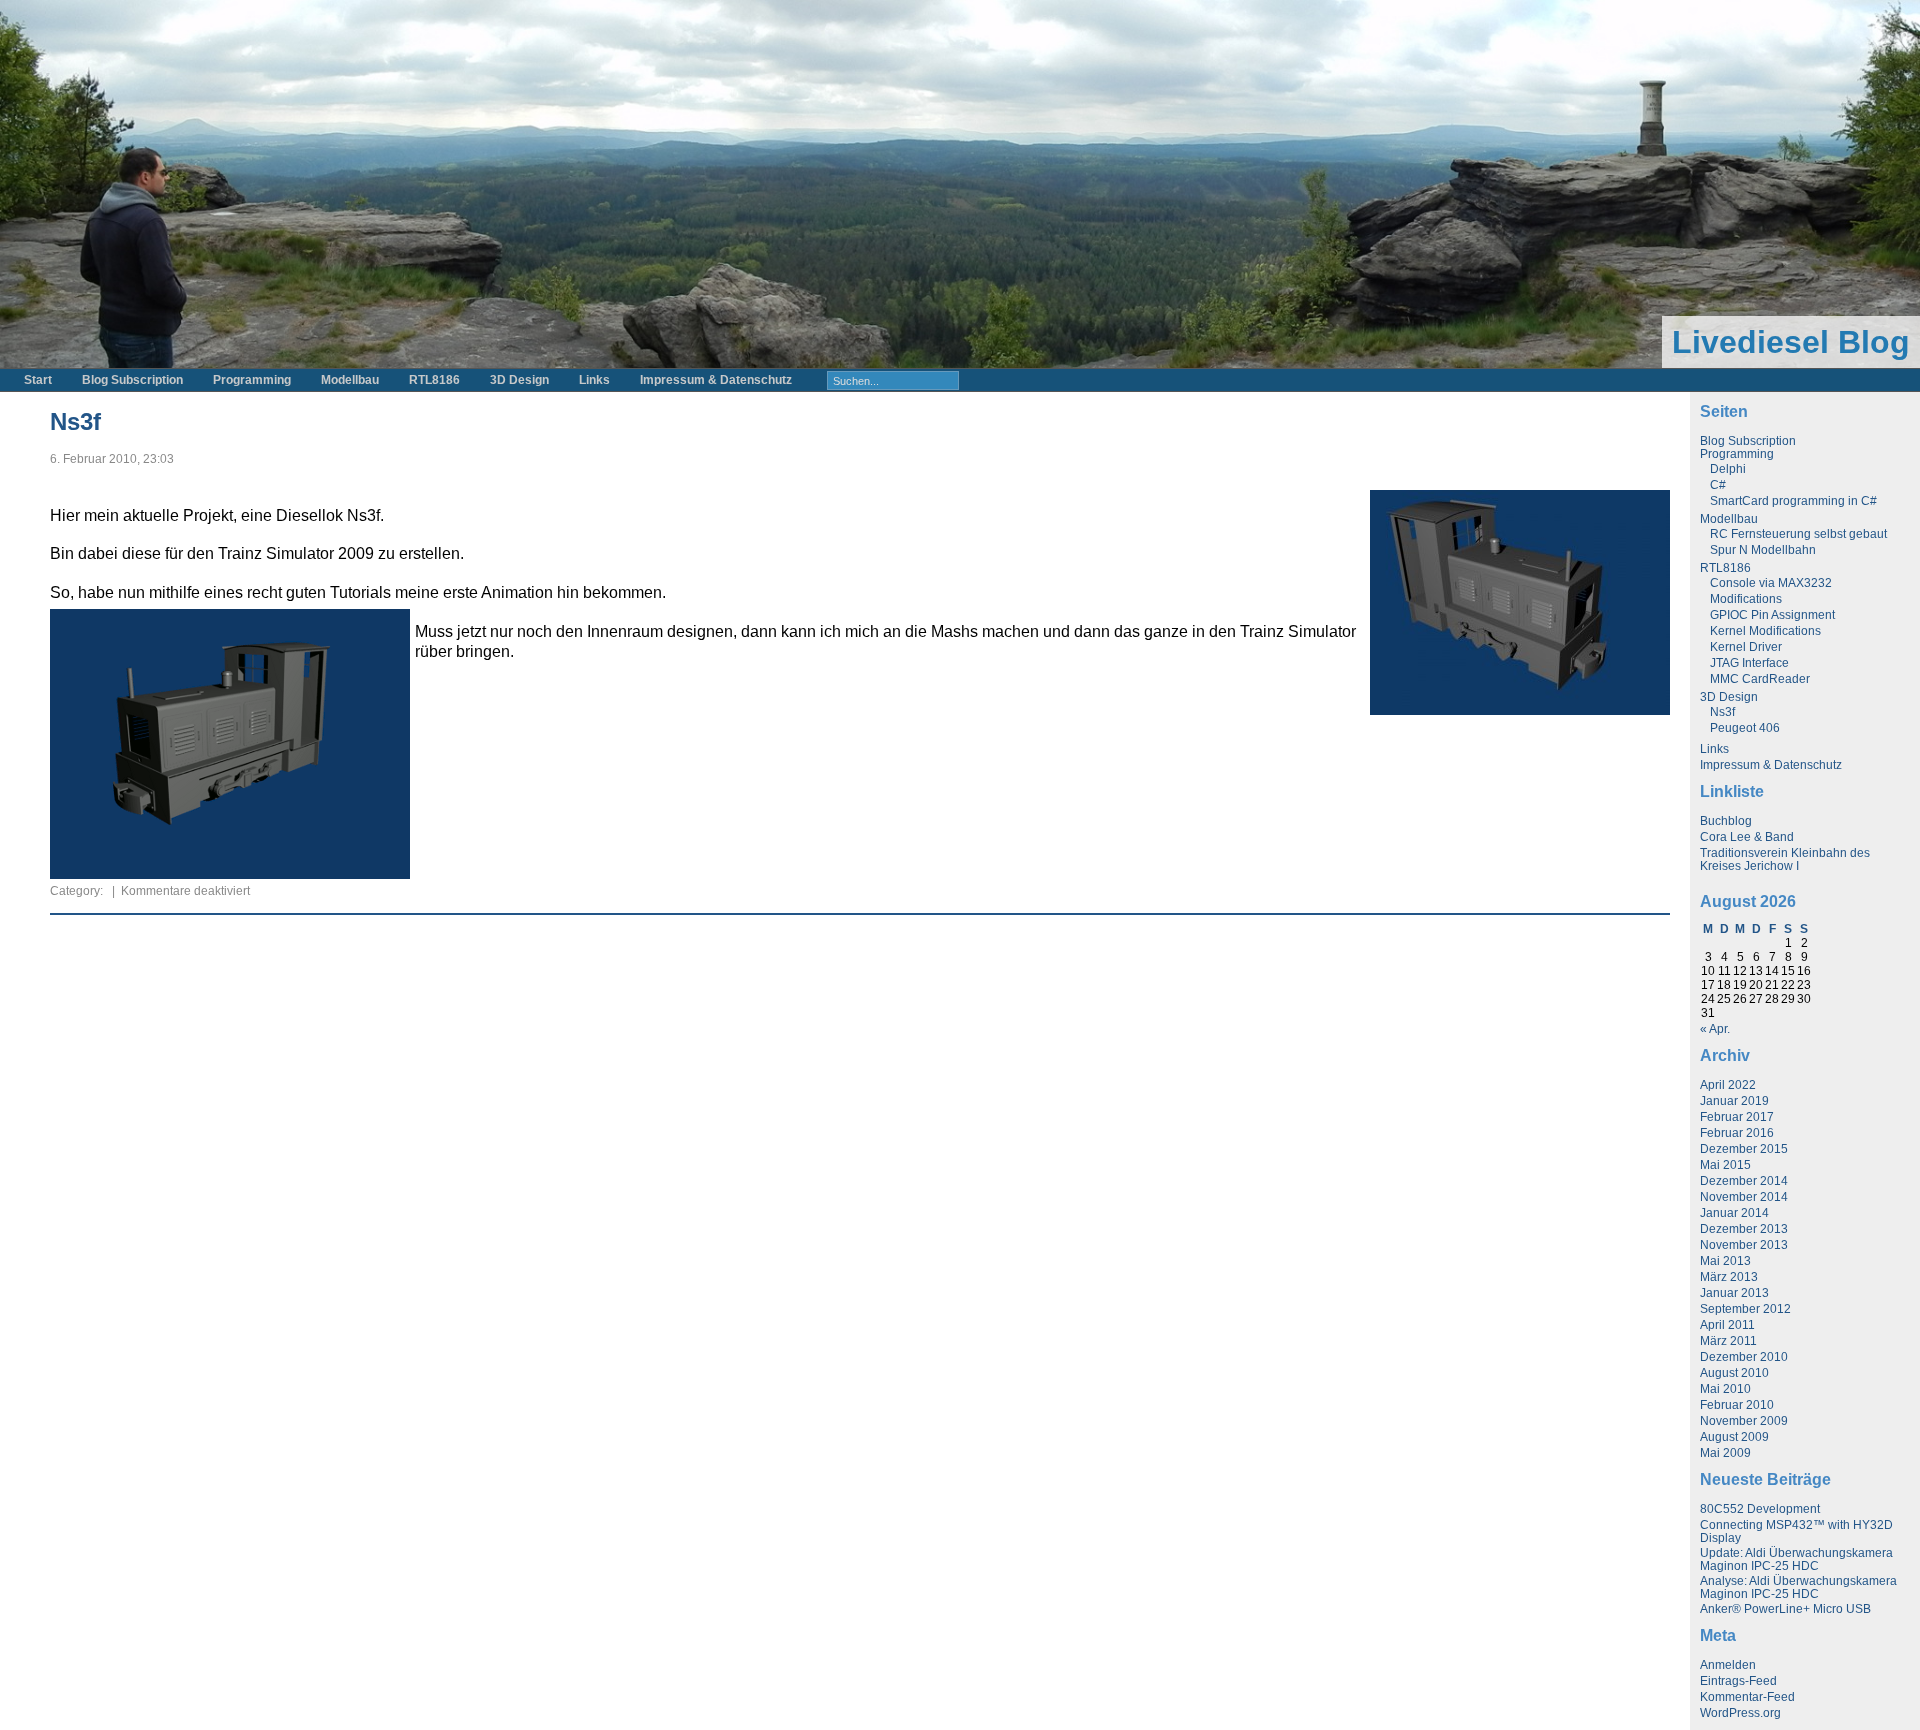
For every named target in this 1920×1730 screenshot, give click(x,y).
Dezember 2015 (1744, 1149)
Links (594, 380)
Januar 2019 (1734, 1101)
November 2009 (1744, 1421)
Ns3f (75, 421)
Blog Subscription (132, 380)
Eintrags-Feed (1738, 1681)
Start (38, 380)
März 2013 (1729, 1277)
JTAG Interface (1749, 663)
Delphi (1728, 469)
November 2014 (1744, 1197)
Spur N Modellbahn (1763, 550)
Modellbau (350, 380)
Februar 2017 (1737, 1117)
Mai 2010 (1725, 1389)
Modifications (1746, 599)
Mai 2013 (1725, 1261)
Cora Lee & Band (1747, 837)
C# (1718, 485)
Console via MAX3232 (1771, 583)
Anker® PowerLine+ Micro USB (1785, 1609)
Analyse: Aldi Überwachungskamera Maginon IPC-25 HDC (1798, 1587)
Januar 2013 (1734, 1293)
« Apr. (1715, 1029)
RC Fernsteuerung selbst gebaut (1798, 534)
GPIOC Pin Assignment (1772, 615)
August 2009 (1734, 1437)
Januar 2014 (1734, 1213)
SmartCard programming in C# (1793, 501)
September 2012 (1745, 1309)
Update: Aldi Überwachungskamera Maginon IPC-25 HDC (1796, 1559)
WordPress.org (1740, 1713)
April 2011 (1727, 1325)
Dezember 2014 (1744, 1181)
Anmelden (1728, 1665)
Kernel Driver (1746, 647)
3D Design (519, 380)
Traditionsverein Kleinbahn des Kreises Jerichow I (1785, 859)
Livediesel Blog (1791, 342)
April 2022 (1728, 1085)
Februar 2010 (1737, 1405)
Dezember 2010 (1744, 1357)
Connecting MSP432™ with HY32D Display (1796, 1531)
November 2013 (1744, 1245)
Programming (252, 380)
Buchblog (1726, 821)
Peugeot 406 (1745, 728)
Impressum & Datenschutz (716, 380)
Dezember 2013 (1744, 1229)
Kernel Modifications (1765, 631)
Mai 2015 (1725, 1165)
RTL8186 (434, 380)
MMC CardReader (1760, 679)
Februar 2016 (1737, 1133)
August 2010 (1734, 1373)
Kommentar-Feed (1747, 1697)
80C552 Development (1760, 1509)
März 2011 (1728, 1341)
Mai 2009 (1725, 1453)
